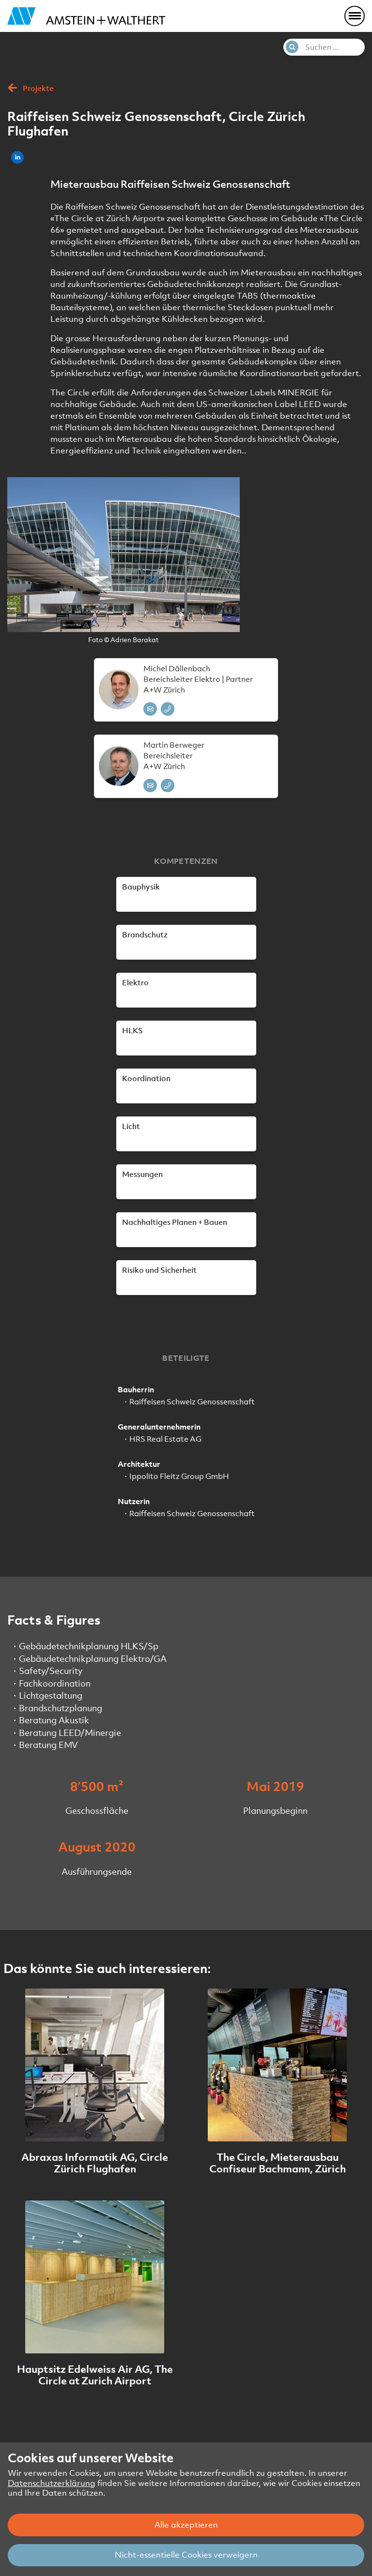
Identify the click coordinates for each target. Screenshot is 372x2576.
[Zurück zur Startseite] (86, 16)
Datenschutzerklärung (52, 2483)
